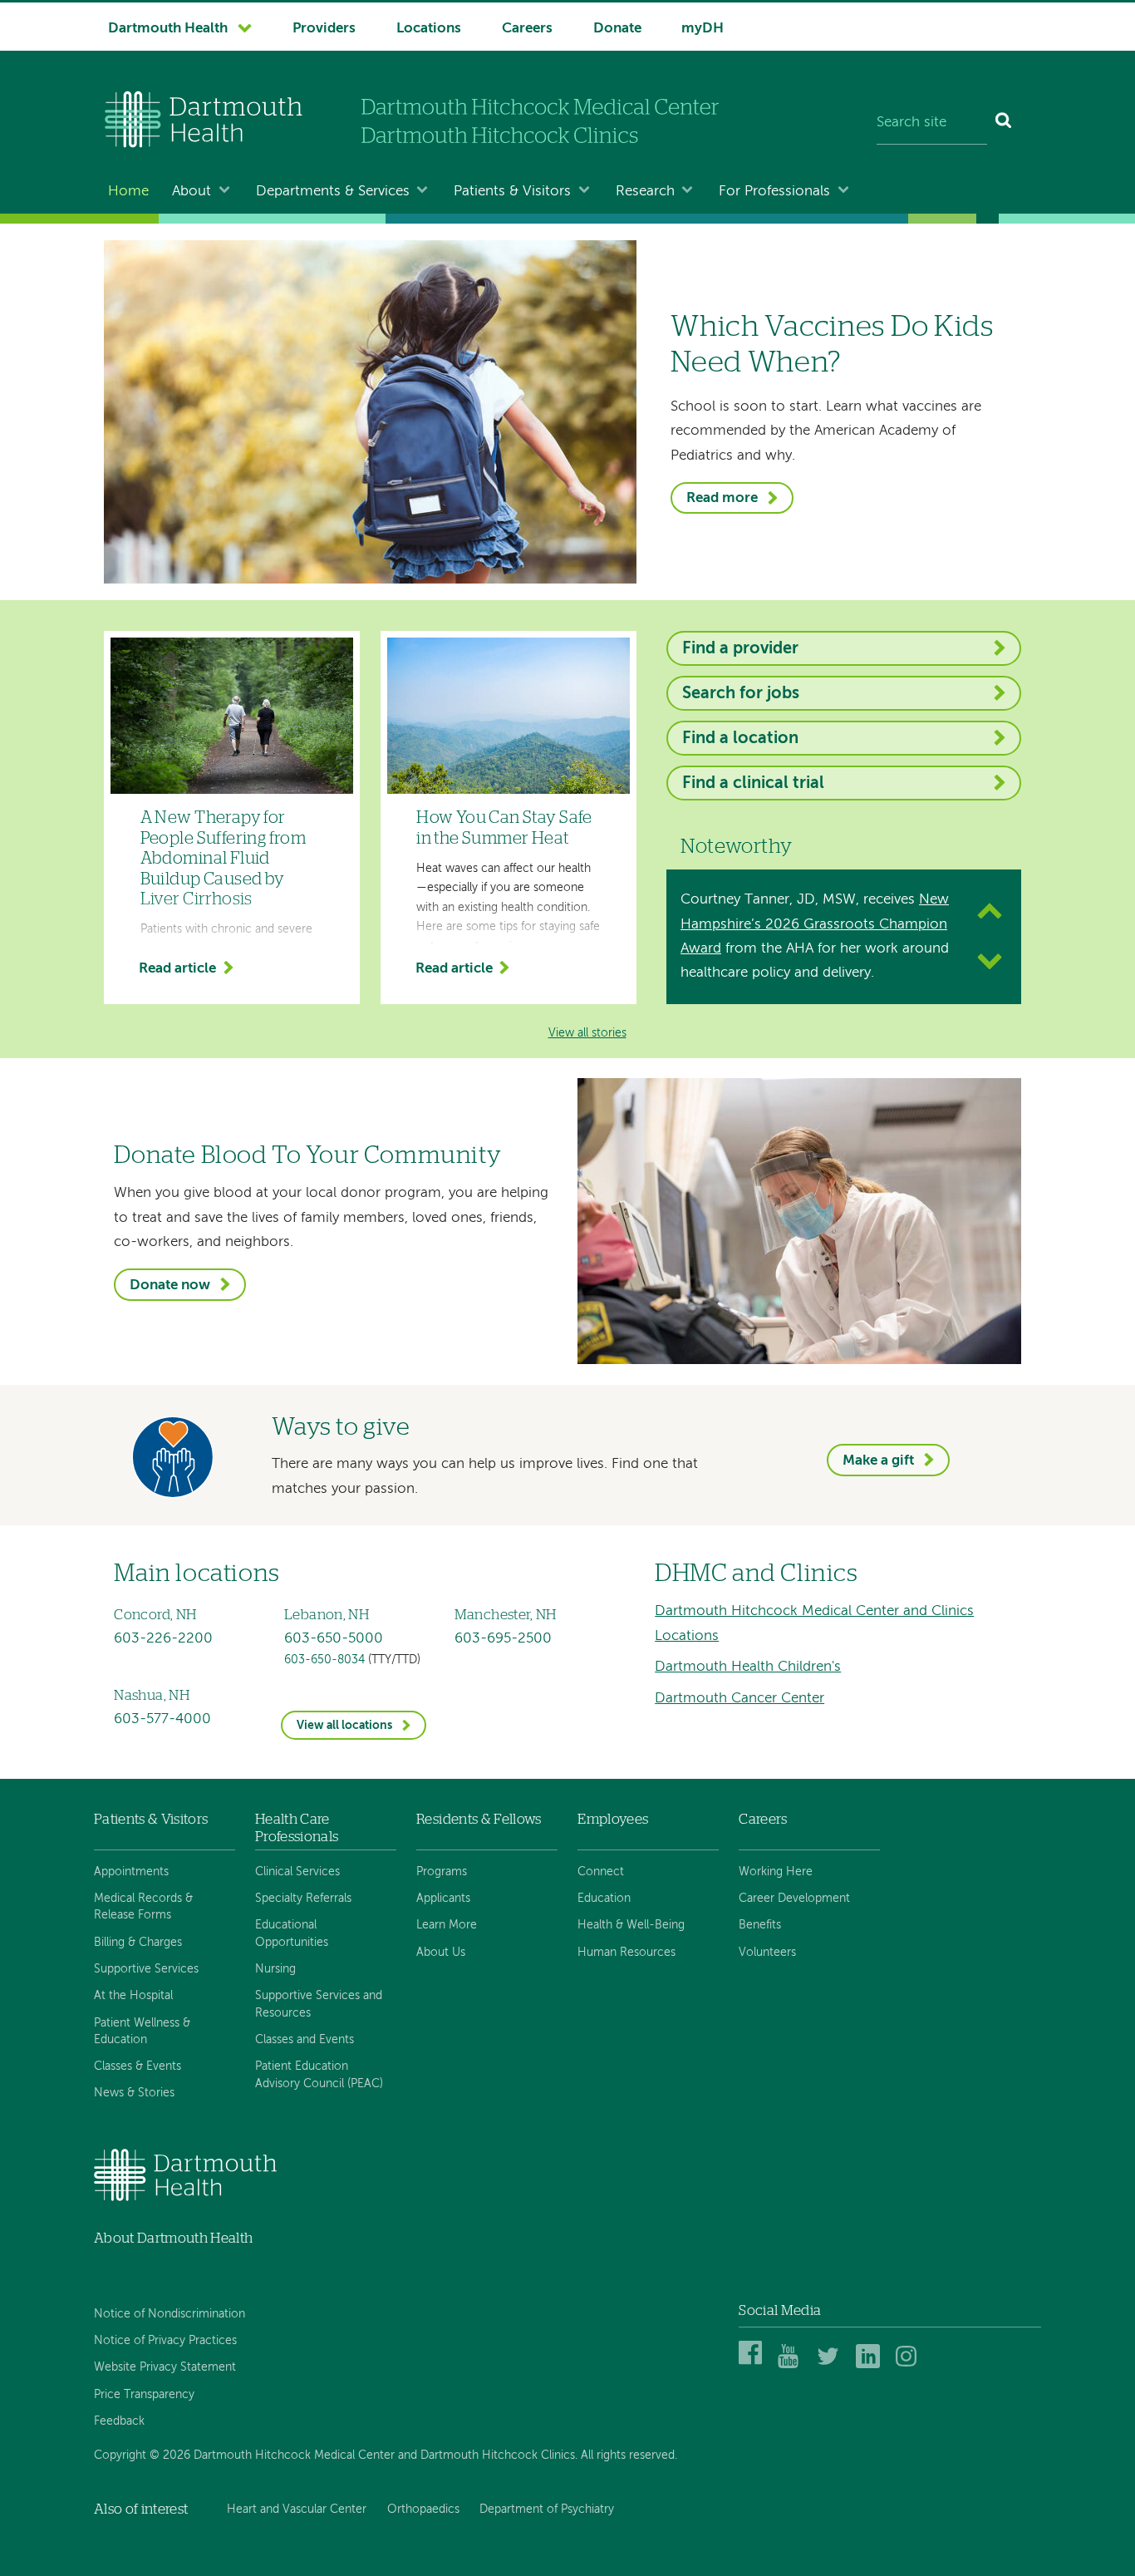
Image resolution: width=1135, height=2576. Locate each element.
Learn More (447, 1925)
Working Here (776, 1872)
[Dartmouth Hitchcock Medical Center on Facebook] (753, 2365)
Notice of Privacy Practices (165, 2341)
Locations (429, 29)
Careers (527, 29)
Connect (601, 1872)
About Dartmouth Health (173, 2238)
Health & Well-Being (631, 1925)
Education (604, 1899)
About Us (441, 1953)
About (192, 192)
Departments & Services (333, 192)
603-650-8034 (324, 1660)
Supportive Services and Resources (319, 2004)
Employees (613, 1819)
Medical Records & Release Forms (143, 1907)
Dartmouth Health (168, 29)
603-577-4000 (162, 1719)
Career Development (794, 1899)
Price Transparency (144, 2395)
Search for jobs (741, 694)
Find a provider (740, 649)
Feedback (119, 2421)
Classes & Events (138, 2066)
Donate (617, 29)
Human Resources (626, 1953)
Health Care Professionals (297, 1827)
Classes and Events (305, 2040)
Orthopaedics (423, 2510)
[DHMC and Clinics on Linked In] (870, 2365)
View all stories (587, 1034)
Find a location (740, 739)
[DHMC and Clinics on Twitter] (831, 2365)
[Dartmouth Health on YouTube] (792, 2365)
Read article (177, 970)
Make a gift (878, 1461)
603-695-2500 (503, 1639)
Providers (324, 29)
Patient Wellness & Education (142, 2032)
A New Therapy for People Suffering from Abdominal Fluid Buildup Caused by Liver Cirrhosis (224, 859)
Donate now (170, 1286)
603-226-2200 (163, 1639)
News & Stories (134, 2093)
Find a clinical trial (753, 783)
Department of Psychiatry (547, 2510)
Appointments (131, 1872)
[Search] (1004, 123)
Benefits (760, 1925)
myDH (703, 29)
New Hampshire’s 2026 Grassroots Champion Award (815, 924)
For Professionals (774, 192)
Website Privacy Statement (165, 2367)
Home (128, 192)
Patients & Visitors (512, 192)
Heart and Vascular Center (297, 2510)
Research (645, 192)
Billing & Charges (138, 1943)
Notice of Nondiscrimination (170, 2314)
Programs (442, 1872)
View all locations (344, 1726)
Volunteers (767, 1953)
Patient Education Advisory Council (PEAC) (319, 2075)
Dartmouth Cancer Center (739, 1699)
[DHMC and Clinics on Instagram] (910, 2365)
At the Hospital (133, 1996)
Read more (722, 498)
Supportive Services (146, 1969)
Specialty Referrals (303, 1899)
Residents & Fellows (479, 1819)
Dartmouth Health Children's (748, 1667)
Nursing (275, 1969)
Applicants (443, 1899)
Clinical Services (297, 1872)
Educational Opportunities (292, 1933)
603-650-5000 (334, 1639)
